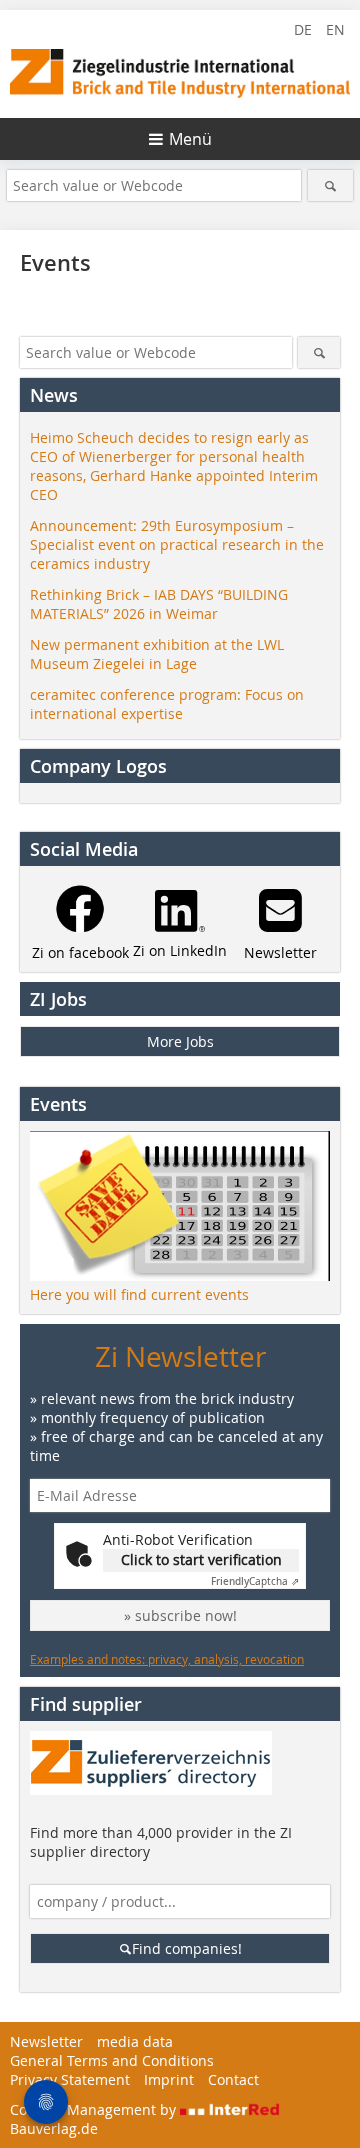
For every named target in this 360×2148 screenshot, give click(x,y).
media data (135, 2041)
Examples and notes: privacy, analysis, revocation (167, 1659)
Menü (190, 139)
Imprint (169, 2079)
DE (303, 29)
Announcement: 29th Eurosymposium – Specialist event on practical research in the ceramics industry (177, 544)
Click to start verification (201, 1559)
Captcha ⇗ (255, 1581)
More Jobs (180, 1041)
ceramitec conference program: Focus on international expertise (167, 704)
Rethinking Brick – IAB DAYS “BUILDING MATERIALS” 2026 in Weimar (159, 604)
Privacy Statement (70, 2079)
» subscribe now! (180, 1615)
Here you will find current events (139, 1294)
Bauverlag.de (54, 2128)
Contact (233, 2079)
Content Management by (95, 2109)
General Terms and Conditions (112, 2060)
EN (335, 29)
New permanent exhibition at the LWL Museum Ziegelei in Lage (157, 654)
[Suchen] (330, 185)
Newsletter (46, 2041)
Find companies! (187, 1948)
